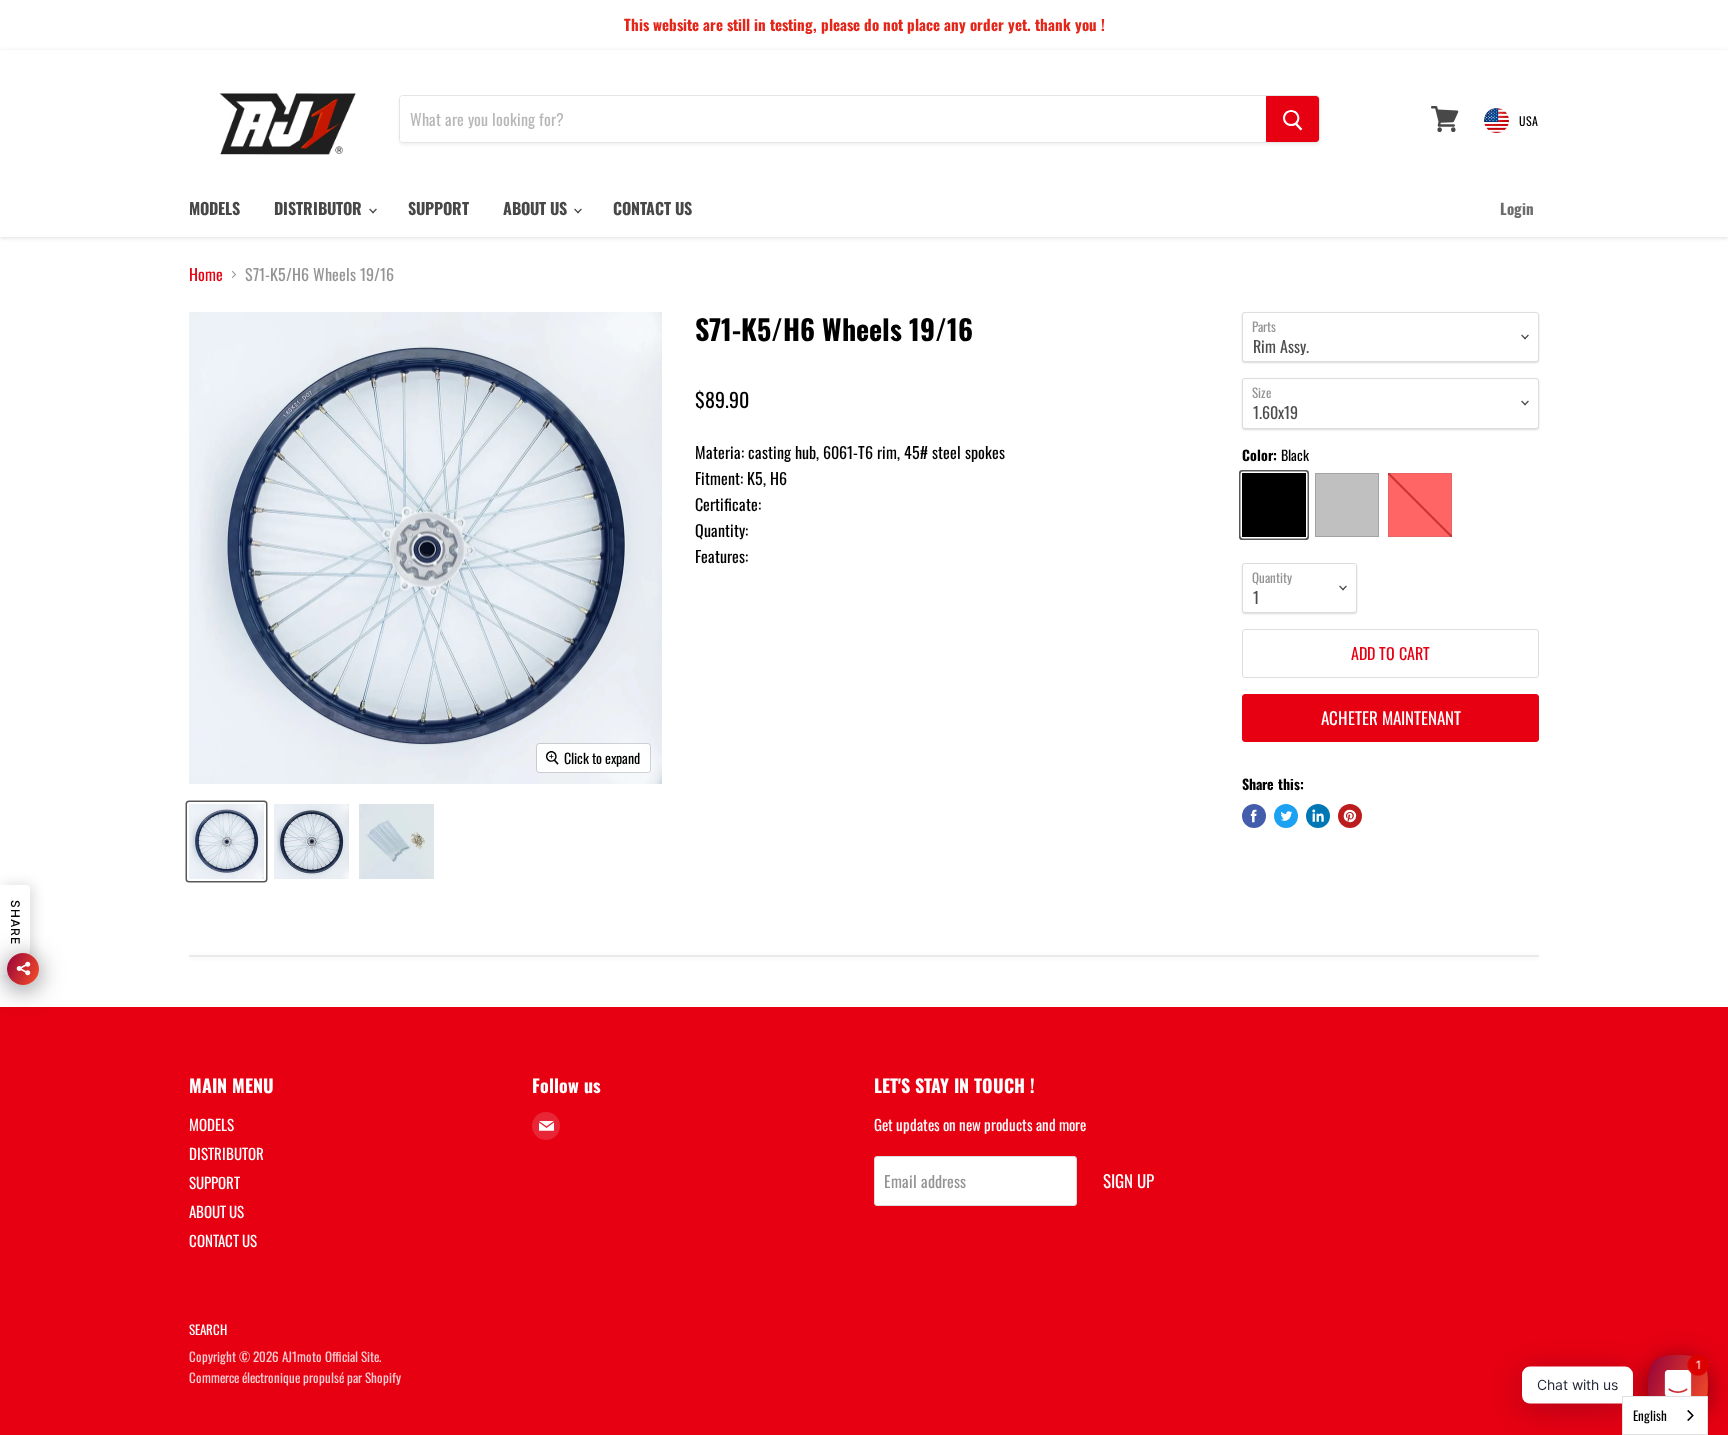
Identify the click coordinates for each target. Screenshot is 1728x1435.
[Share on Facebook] (1254, 816)
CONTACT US (652, 208)
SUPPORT (438, 208)
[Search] (1292, 119)
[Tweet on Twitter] (1286, 816)
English (1650, 1415)
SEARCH (208, 1329)
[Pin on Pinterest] (1350, 816)
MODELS (214, 208)
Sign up (1128, 1180)
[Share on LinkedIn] (1318, 816)
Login (1517, 208)
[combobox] (1665, 1415)
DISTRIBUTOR (320, 208)
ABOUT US (537, 208)
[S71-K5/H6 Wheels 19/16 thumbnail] (226, 841)
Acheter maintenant (1391, 717)
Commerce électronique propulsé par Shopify (295, 1377)
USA (1528, 120)
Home (206, 274)
